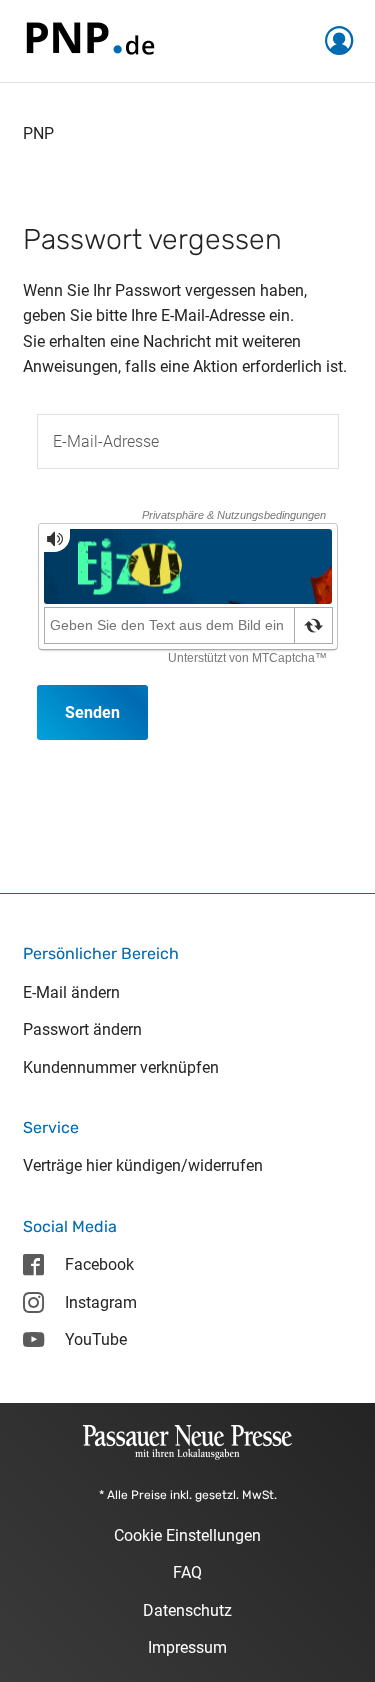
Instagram (101, 1302)
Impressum (187, 1647)
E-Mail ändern (71, 992)
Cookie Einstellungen (187, 1535)
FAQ (187, 1572)
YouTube (96, 1339)
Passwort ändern (82, 1029)
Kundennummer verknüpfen (121, 1067)
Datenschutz (187, 1610)
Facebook (99, 1264)
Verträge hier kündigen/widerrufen (143, 1165)
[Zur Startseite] (89, 39)
